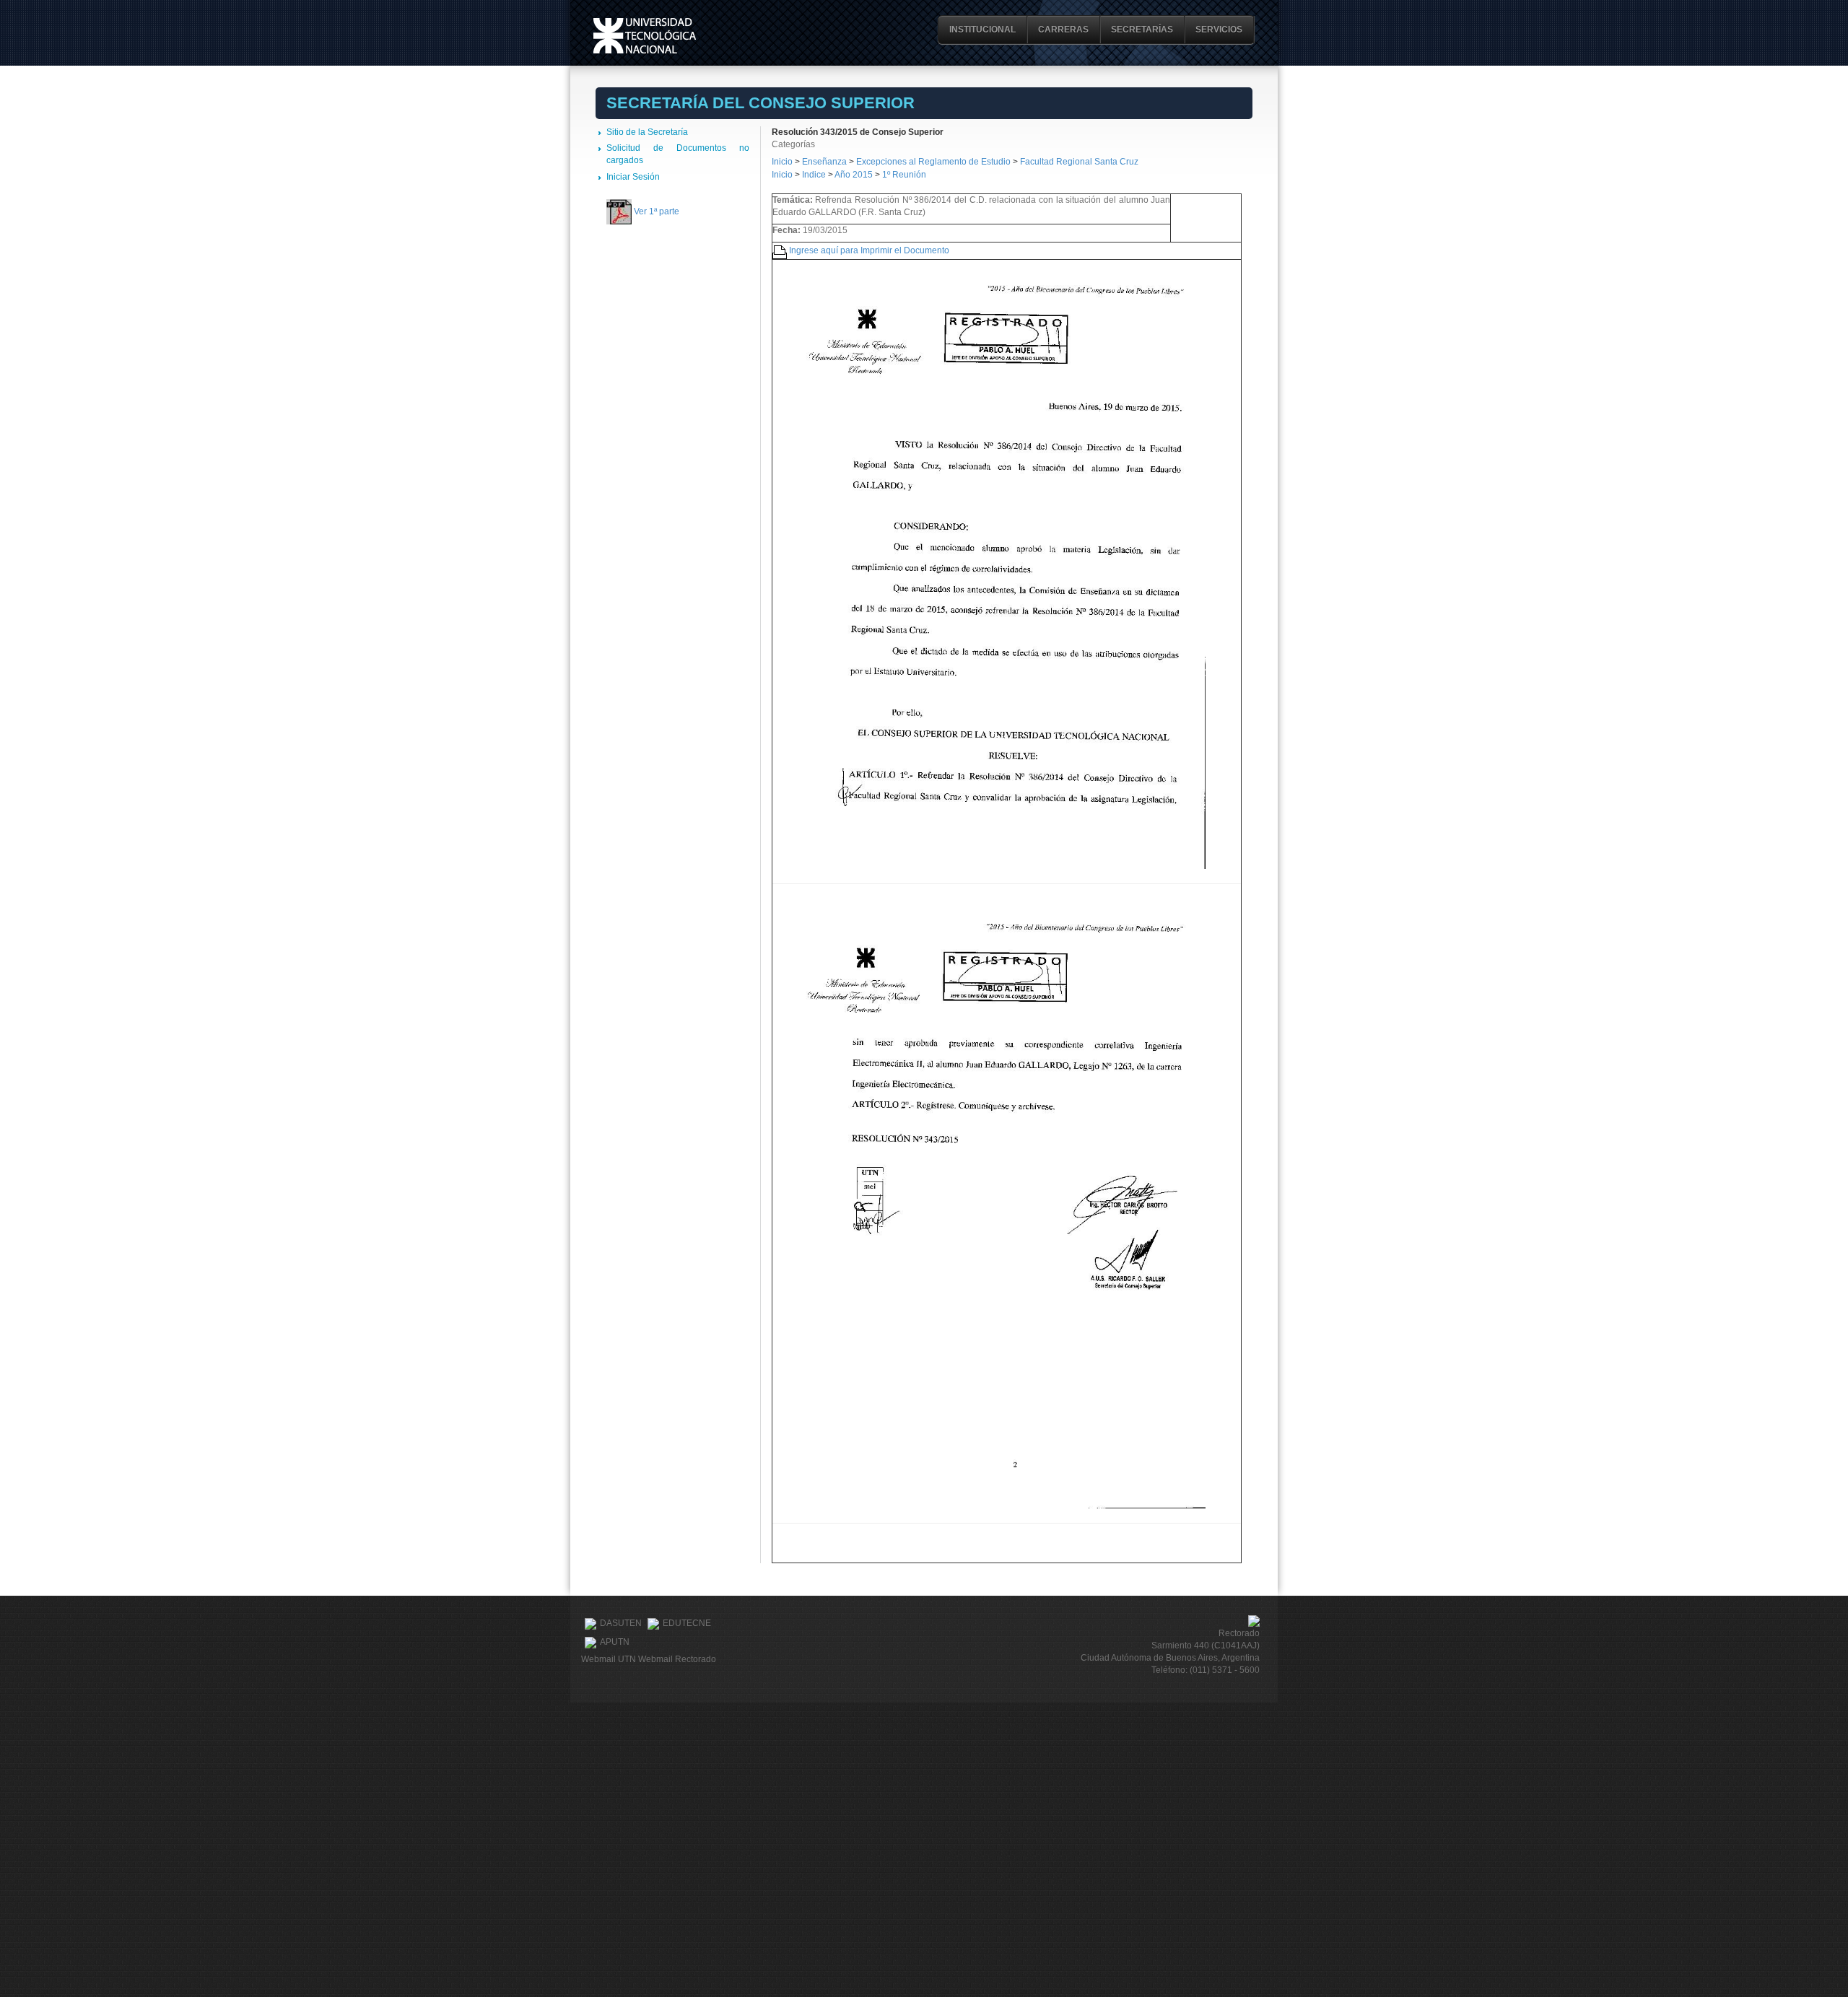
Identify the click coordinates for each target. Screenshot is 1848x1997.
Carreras (1063, 30)
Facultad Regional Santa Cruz (1079, 162)
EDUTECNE (687, 1624)
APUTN (615, 1643)
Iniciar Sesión (633, 177)
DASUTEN (621, 1624)
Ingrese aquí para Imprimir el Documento (869, 250)
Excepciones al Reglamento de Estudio (933, 162)
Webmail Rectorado (677, 1659)
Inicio (782, 162)
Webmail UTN (609, 1659)
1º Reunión (904, 175)
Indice (814, 175)
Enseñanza (825, 162)
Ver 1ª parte (657, 211)
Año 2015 (854, 175)
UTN (645, 36)
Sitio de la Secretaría (647, 132)
